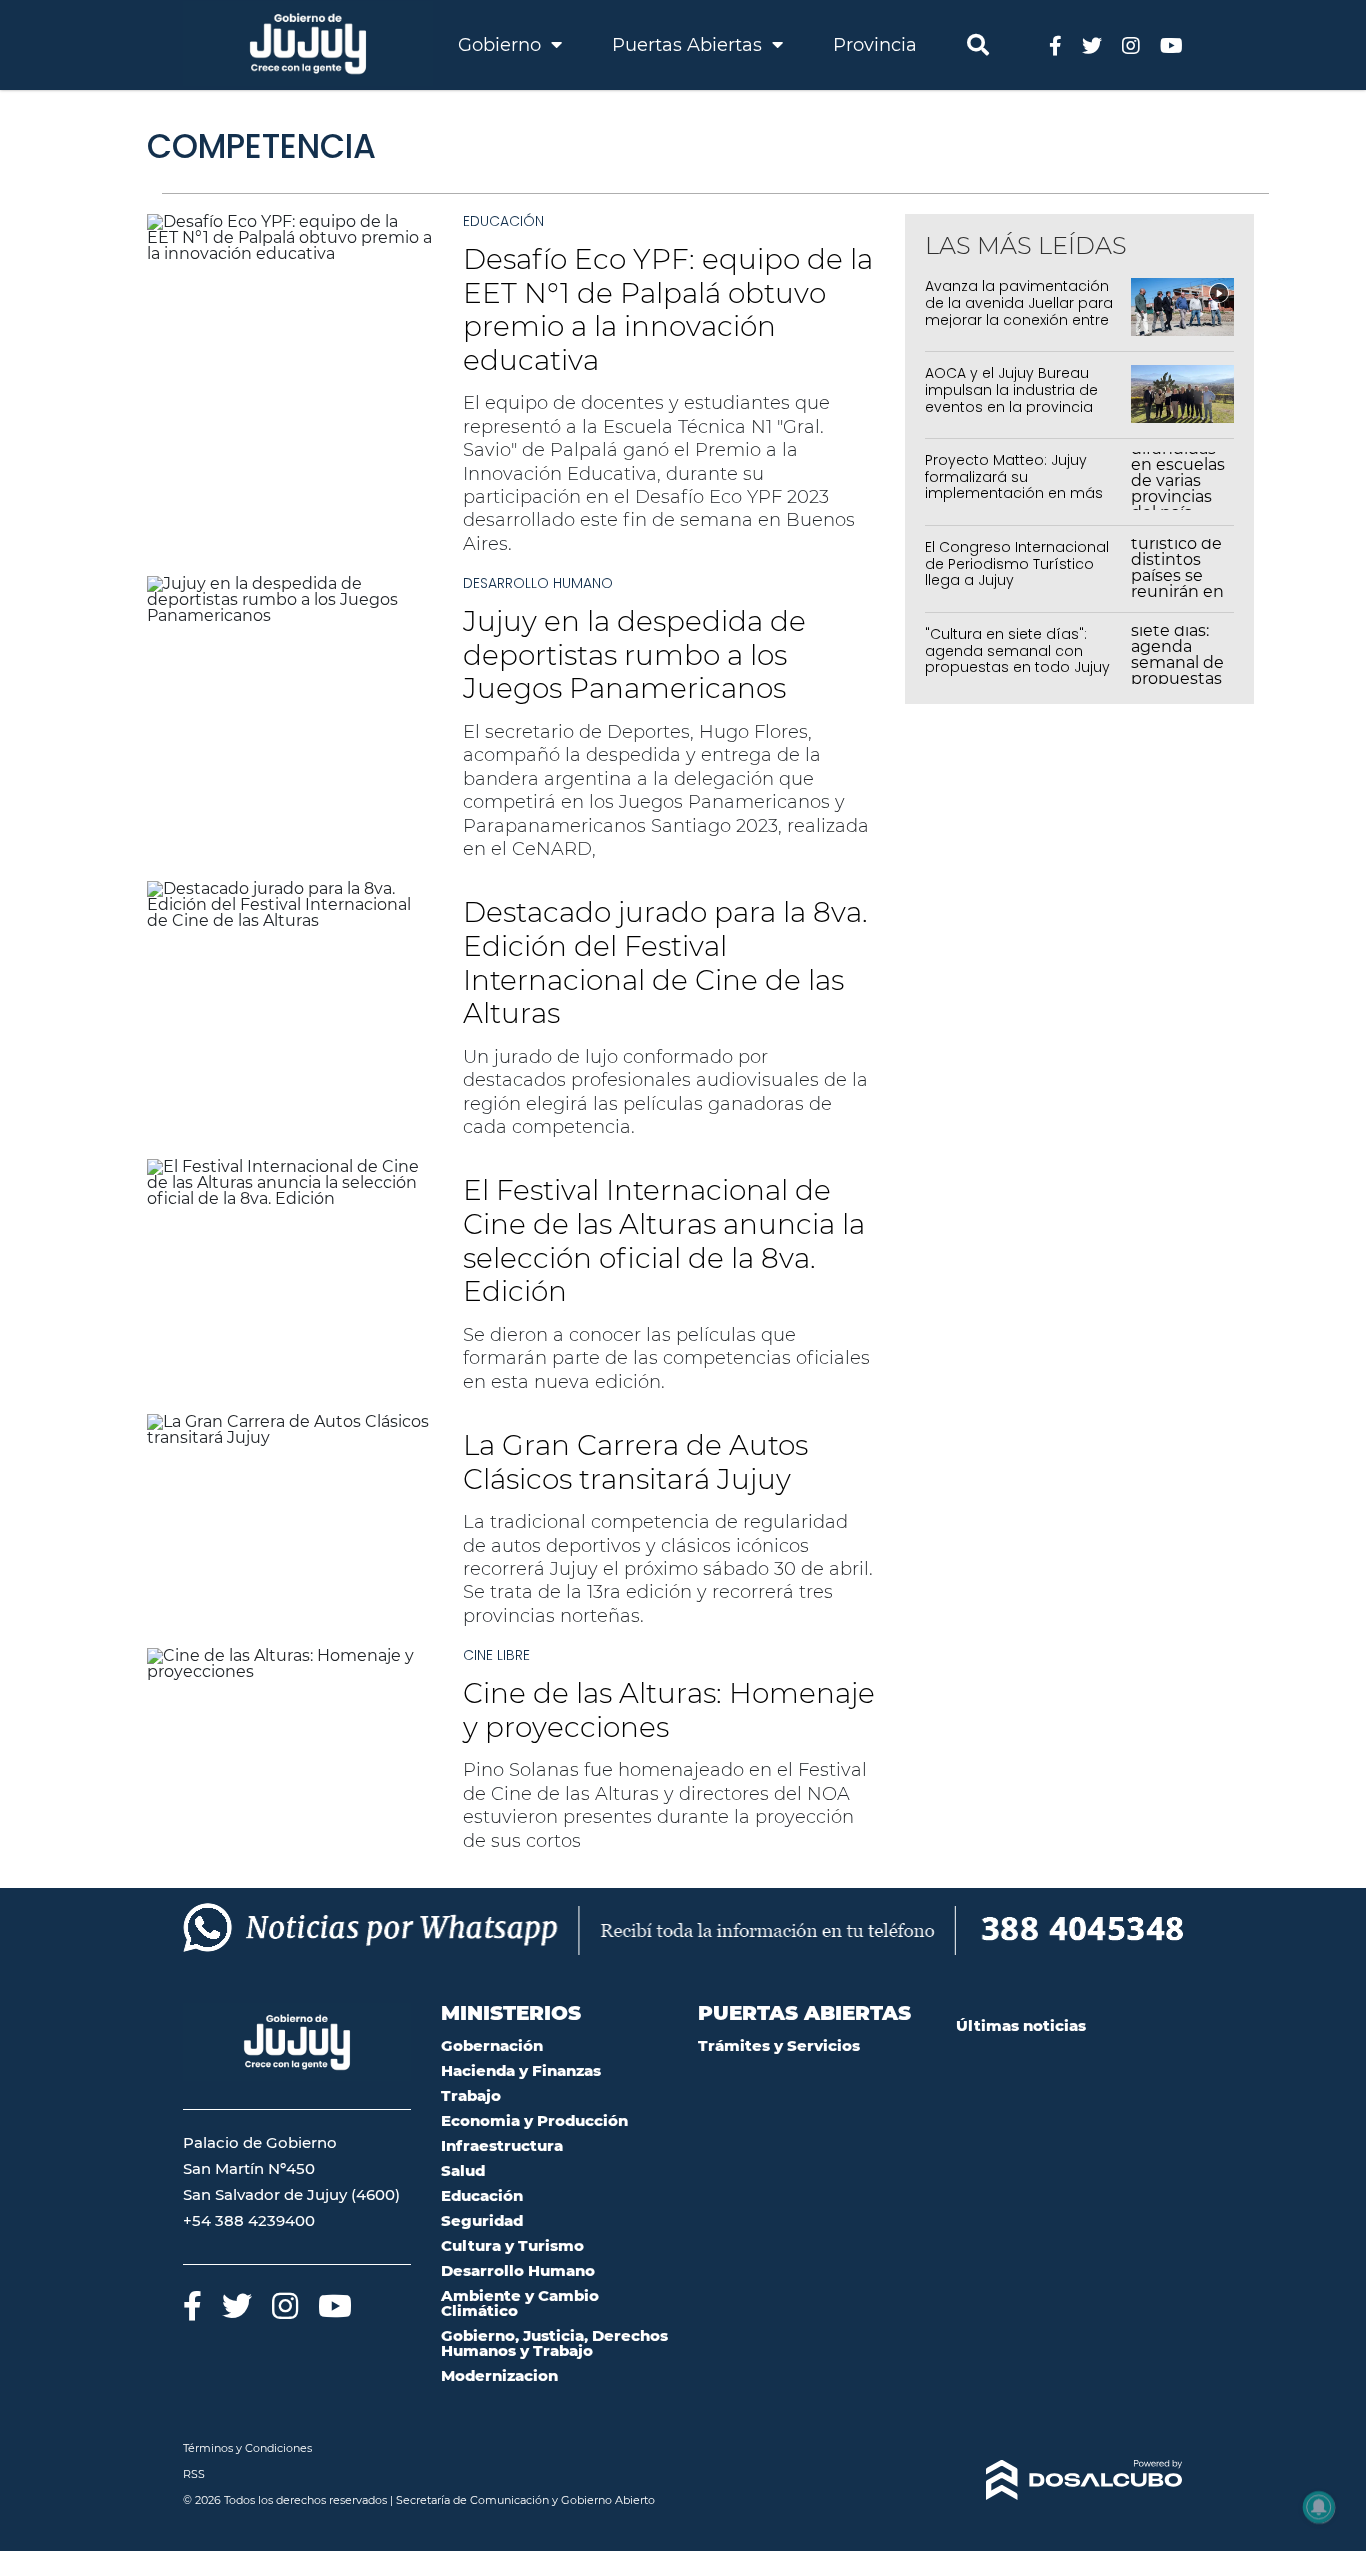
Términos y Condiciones (247, 2448)
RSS (194, 2474)
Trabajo (471, 2095)
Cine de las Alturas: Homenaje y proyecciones (669, 1710)
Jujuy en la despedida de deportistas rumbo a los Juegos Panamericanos (634, 654)
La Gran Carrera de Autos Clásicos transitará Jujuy (635, 1462)
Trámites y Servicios (779, 2045)
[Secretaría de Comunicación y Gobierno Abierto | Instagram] (1131, 44)
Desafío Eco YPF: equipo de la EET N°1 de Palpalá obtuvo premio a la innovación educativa (668, 309)
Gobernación (492, 2045)
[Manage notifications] (1319, 2507)
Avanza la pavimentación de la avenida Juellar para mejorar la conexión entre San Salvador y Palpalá (1019, 311)
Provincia (875, 45)
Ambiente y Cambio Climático (520, 2303)
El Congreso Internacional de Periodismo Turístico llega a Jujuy (1017, 564)
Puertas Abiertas (689, 45)
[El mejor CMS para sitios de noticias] (1070, 2480)
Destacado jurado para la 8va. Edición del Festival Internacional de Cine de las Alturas (665, 962)
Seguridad (482, 2220)
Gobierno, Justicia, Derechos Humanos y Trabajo (554, 2343)
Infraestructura (502, 2145)
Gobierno (502, 45)
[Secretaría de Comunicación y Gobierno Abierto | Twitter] (1092, 44)
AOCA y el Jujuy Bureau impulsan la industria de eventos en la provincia (1011, 390)
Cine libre (496, 1655)
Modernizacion (499, 2375)
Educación (503, 221)
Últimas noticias (1021, 2025)
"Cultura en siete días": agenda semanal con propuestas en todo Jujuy (1017, 651)
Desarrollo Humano (538, 583)
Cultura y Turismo (512, 2245)
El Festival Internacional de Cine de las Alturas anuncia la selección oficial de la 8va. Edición (664, 1240)
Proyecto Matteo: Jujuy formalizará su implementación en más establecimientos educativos (1014, 493)
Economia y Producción (534, 2120)
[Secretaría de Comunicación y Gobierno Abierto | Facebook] (1055, 44)
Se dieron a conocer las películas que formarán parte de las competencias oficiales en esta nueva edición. (666, 1358)
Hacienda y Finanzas (521, 2070)
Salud (463, 2170)
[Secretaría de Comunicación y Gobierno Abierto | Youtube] (1171, 44)
